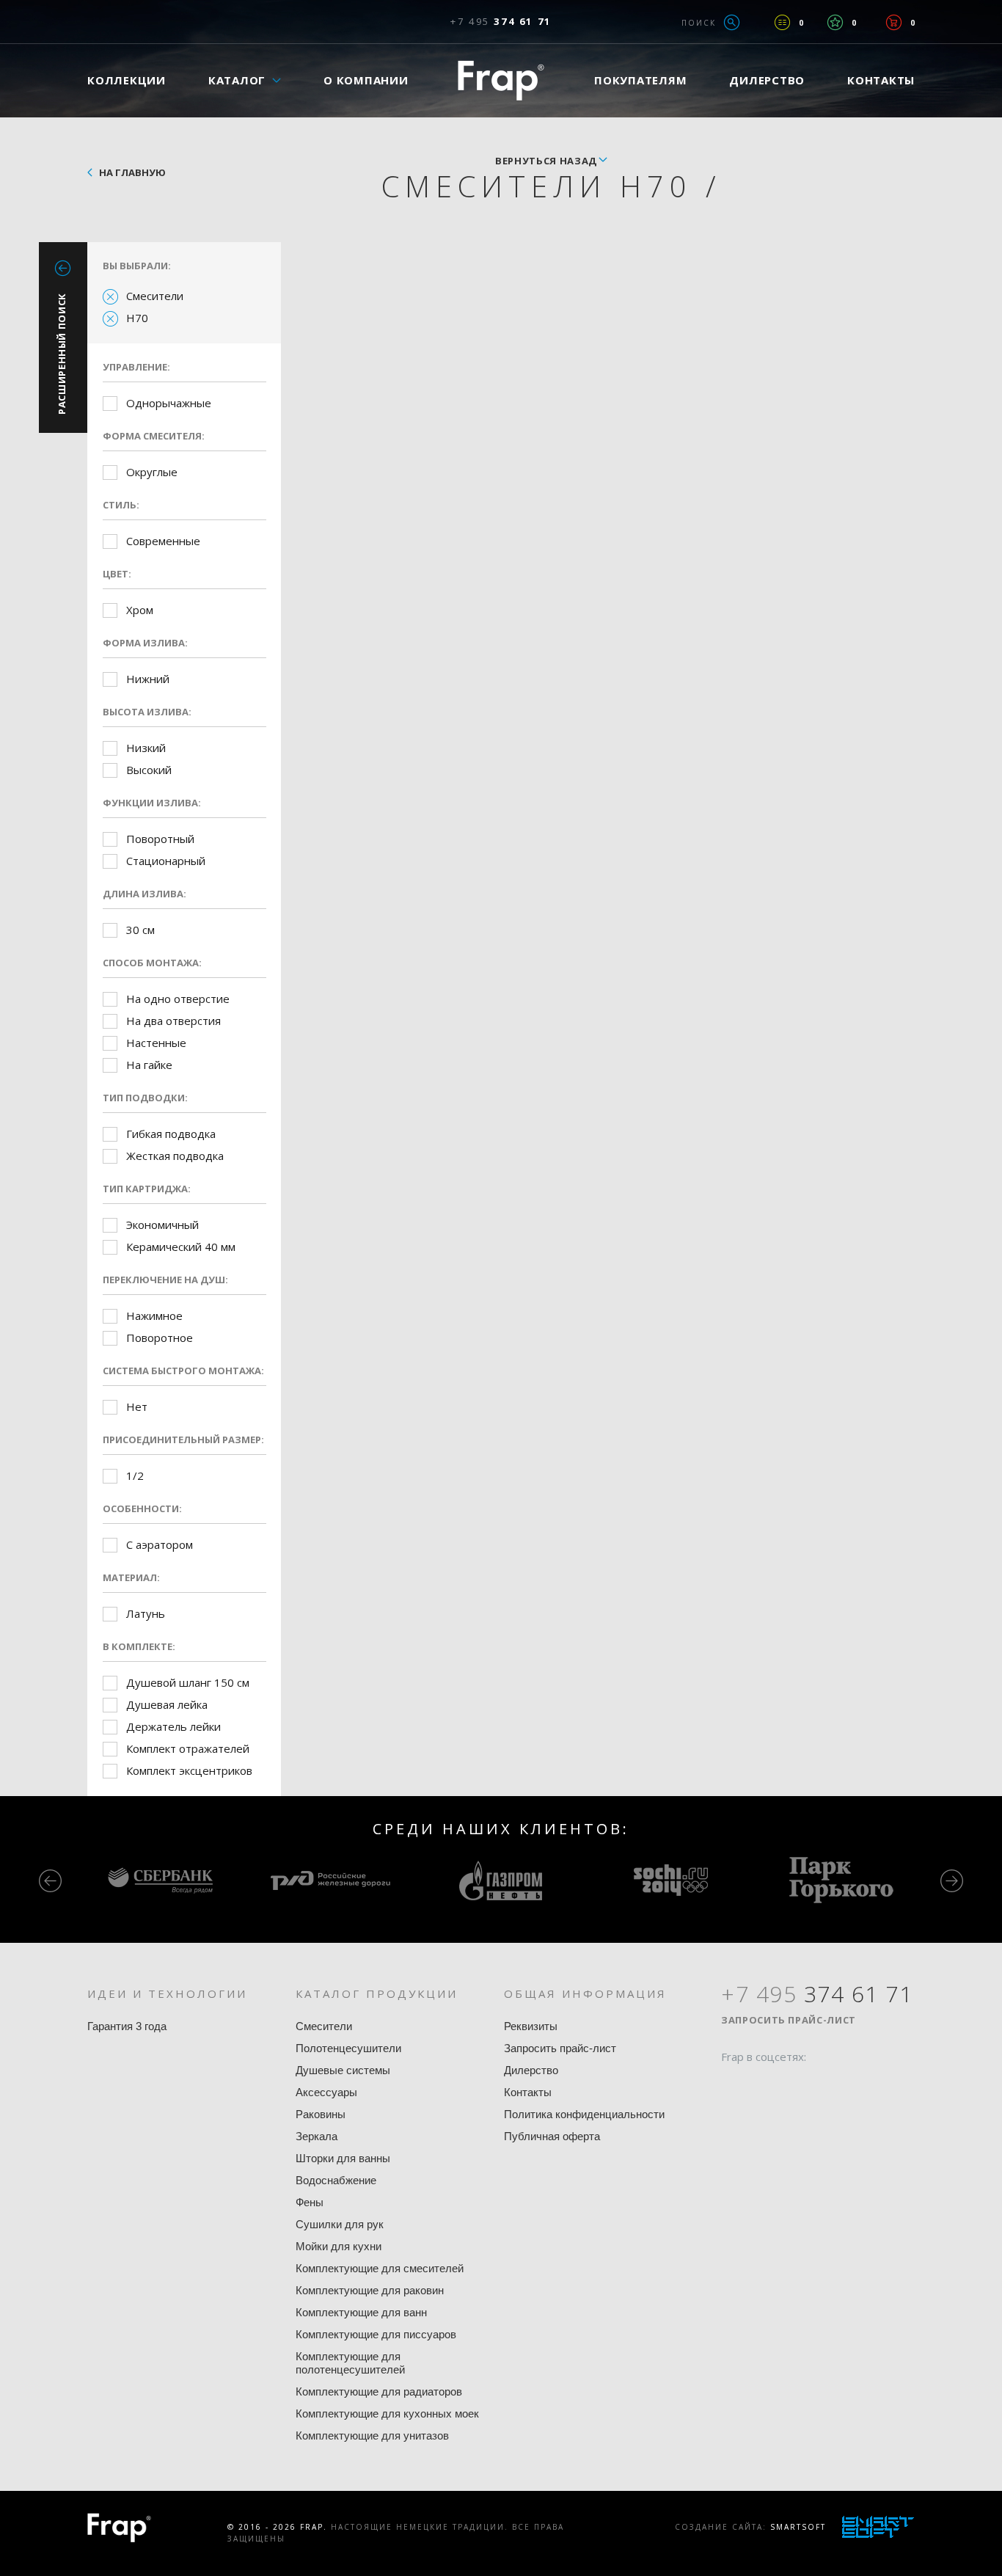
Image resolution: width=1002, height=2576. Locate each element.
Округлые (152, 472)
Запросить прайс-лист (560, 2048)
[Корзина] (894, 22)
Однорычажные (169, 403)
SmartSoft (798, 2527)
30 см (140, 930)
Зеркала (317, 2136)
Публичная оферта (552, 2136)
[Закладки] (835, 22)
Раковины (321, 2114)
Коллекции (127, 80)
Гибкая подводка (171, 1134)
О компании (366, 80)
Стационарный (166, 861)
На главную (132, 172)
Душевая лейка (167, 1704)
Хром (140, 610)
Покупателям (640, 80)
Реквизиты (531, 2026)
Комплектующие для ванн (361, 2312)
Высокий (149, 770)
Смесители (155, 296)
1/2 (135, 1475)
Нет (137, 1406)
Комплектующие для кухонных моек (387, 2413)
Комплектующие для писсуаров (376, 2334)
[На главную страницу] (501, 80)
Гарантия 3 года (127, 2026)
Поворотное (160, 1338)
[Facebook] (732, 2085)
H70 (137, 318)
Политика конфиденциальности (584, 2114)
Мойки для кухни (339, 2246)
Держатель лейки (173, 1726)
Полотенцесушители (348, 2048)
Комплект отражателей (188, 1748)
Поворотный (160, 839)
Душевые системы (343, 2070)
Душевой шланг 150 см (188, 1682)
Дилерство (767, 80)
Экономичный (162, 1225)
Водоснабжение (336, 2180)
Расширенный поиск (62, 354)
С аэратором (160, 1544)
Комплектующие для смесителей (380, 2268)
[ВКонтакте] (816, 2085)
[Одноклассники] (788, 2085)
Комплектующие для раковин (370, 2290)
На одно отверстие (178, 999)
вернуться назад (546, 161)
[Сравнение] (782, 22)
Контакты (881, 80)
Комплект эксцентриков (189, 1770)
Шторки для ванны (343, 2158)
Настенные (156, 1043)
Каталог (237, 80)
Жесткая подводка (175, 1156)
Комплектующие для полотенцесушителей (350, 2363)
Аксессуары (326, 2092)
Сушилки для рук (340, 2224)
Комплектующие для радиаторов (379, 2391)
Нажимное (154, 1316)
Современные (163, 541)
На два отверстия (173, 1021)
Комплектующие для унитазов (372, 2435)
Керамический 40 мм (181, 1247)
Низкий (146, 748)
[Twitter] (760, 2085)
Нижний (148, 679)
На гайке (149, 1065)
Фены (310, 2202)
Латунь (146, 1613)
